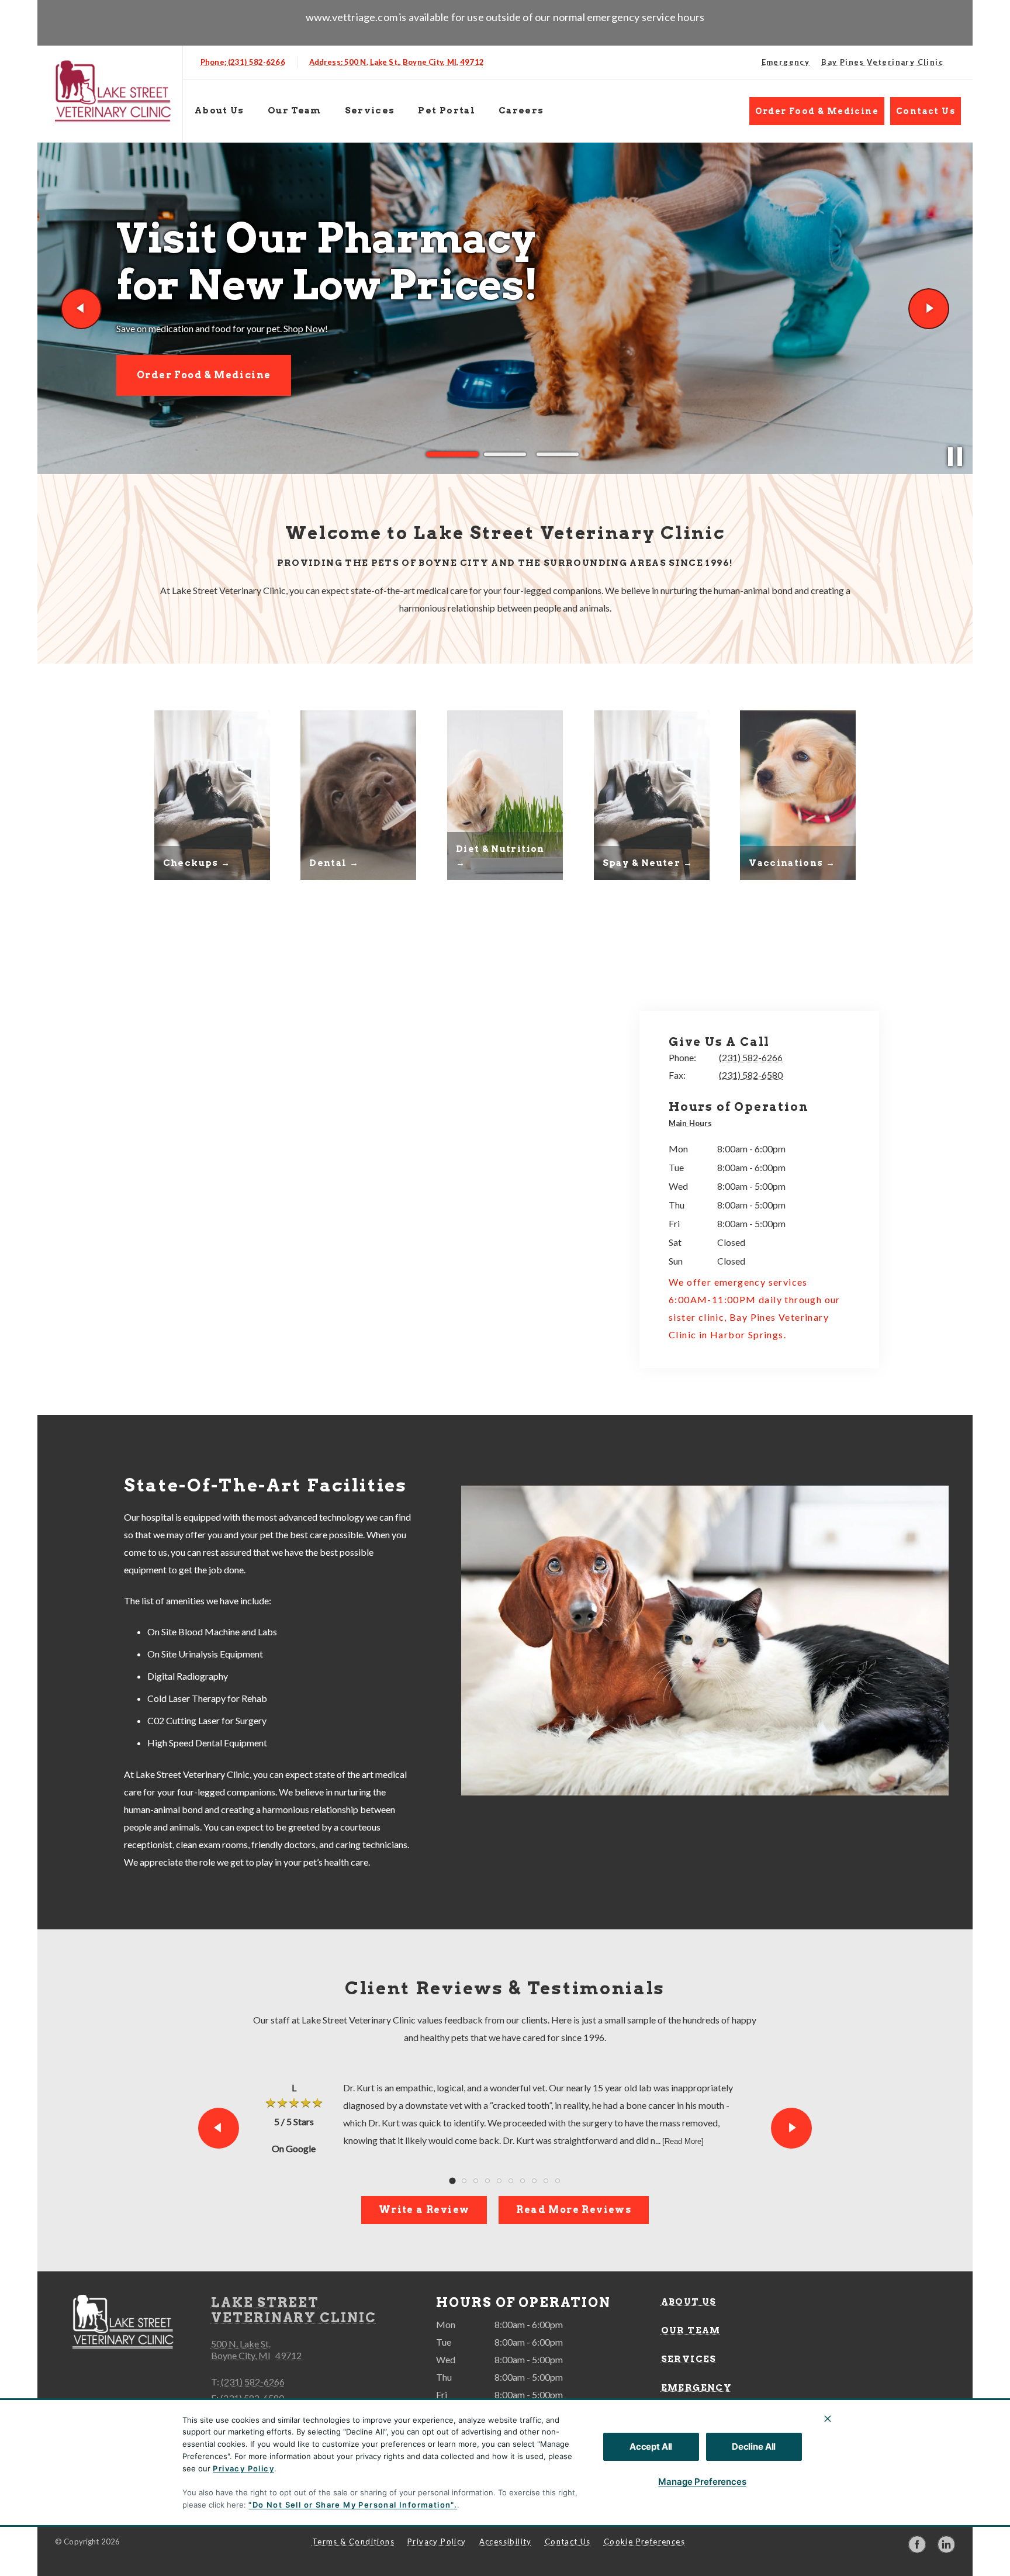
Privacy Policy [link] (437, 2542)
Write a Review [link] (424, 2210)
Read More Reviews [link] (574, 2210)
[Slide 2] (505, 455)
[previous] (81, 309)
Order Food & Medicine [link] (817, 111)
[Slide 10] (558, 2181)
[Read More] (683, 2141)
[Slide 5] (499, 2181)
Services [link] (370, 111)
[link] (113, 91)
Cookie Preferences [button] (644, 2542)
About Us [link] (219, 111)
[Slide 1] (452, 454)
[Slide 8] (534, 2181)
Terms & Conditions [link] (353, 2542)
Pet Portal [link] (447, 111)
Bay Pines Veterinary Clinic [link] (882, 62)
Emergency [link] (786, 62)
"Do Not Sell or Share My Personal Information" (351, 2505)
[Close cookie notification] (828, 2419)
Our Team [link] (295, 111)
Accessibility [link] (506, 2542)
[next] (929, 309)
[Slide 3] (558, 454)
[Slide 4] (487, 2181)
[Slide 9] (546, 2181)
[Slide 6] (511, 2181)
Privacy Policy (243, 2468)
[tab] (693, 1125)
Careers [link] (521, 111)
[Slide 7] (523, 2181)
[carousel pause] (955, 457)
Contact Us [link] (926, 111)
